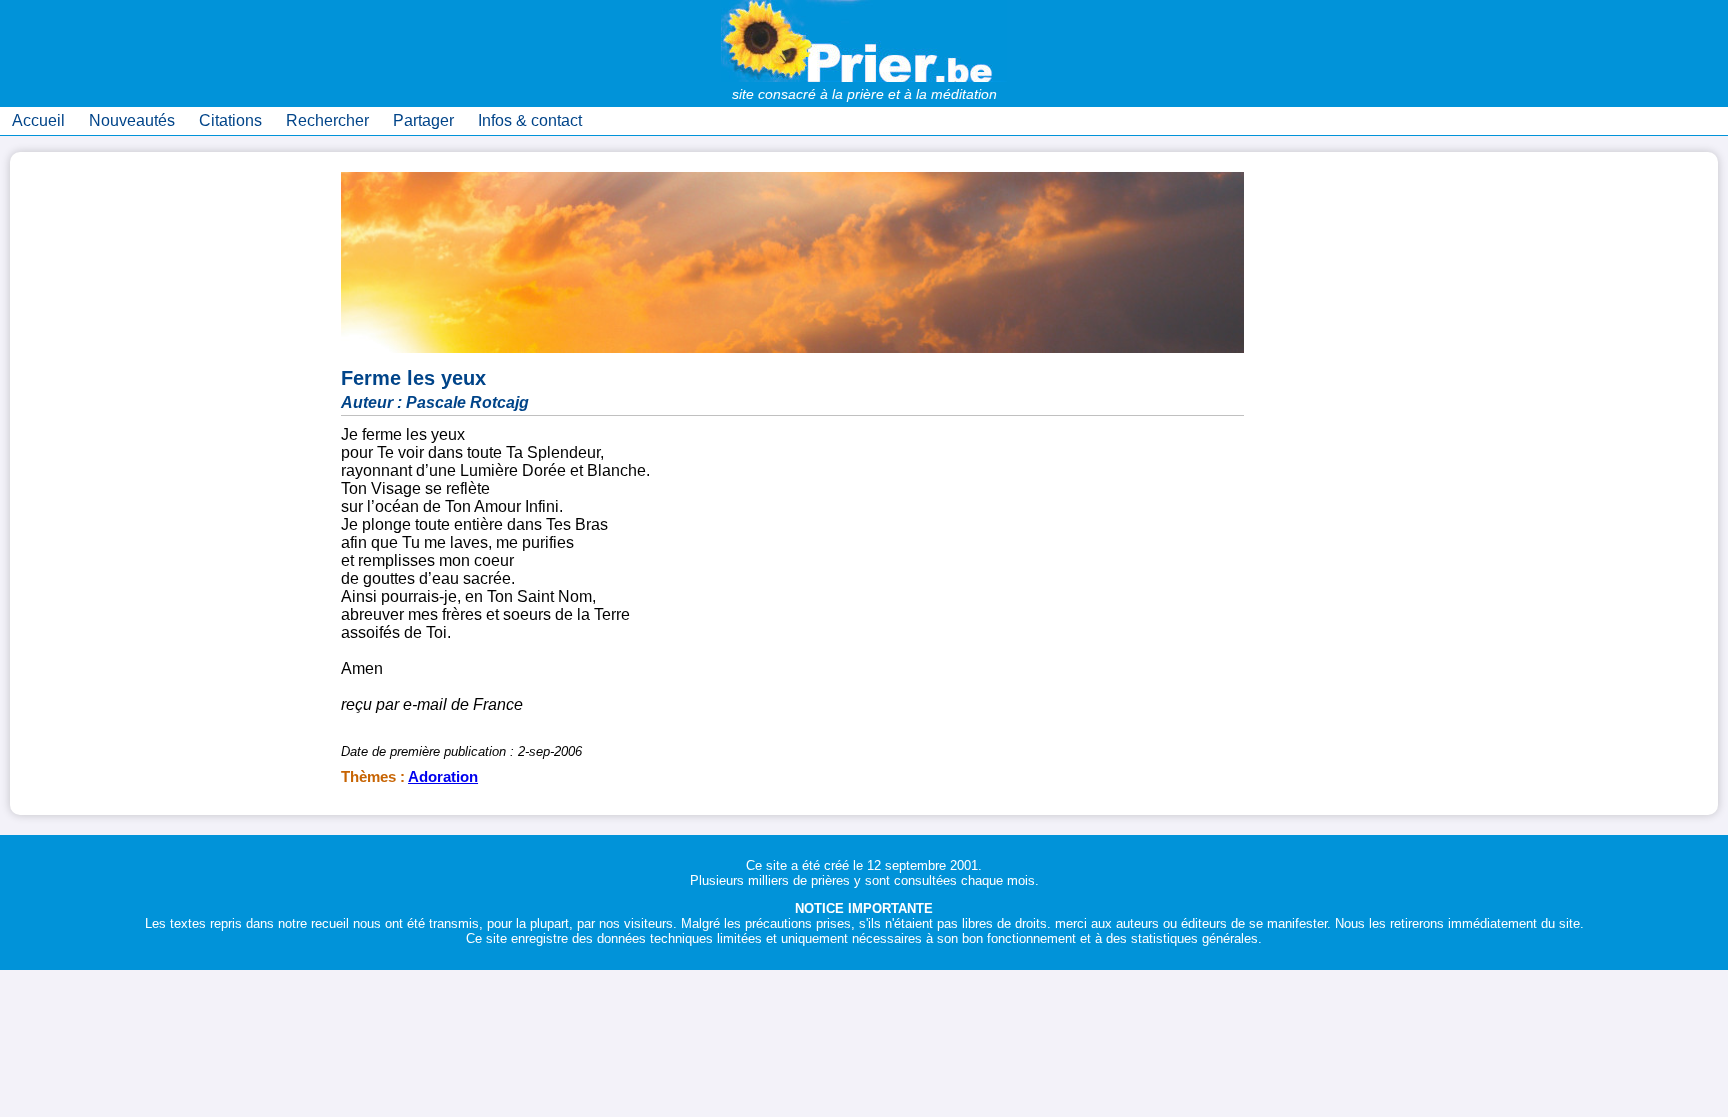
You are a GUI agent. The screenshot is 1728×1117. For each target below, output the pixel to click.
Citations (230, 120)
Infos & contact (530, 120)
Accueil (38, 120)
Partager (423, 120)
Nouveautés (132, 120)
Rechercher (327, 120)
